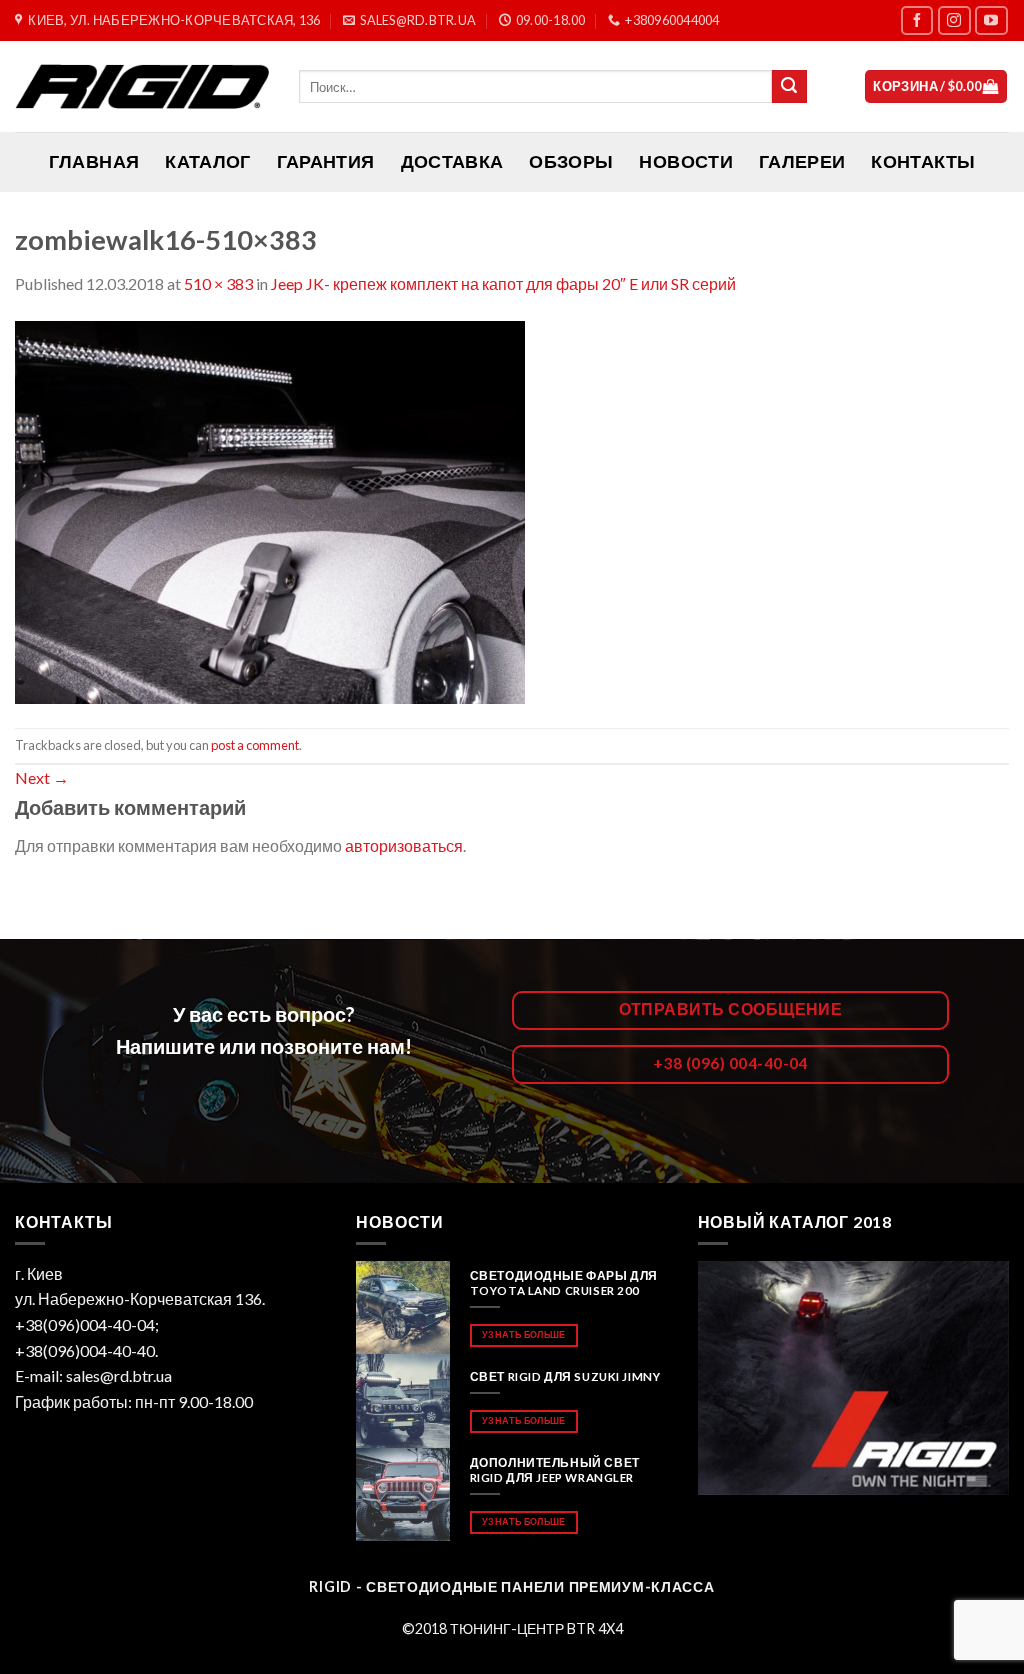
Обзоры (571, 161)
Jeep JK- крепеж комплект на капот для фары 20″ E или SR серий (503, 283)
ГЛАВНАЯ (94, 161)
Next (42, 777)
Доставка (452, 161)
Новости (685, 161)
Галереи (802, 161)
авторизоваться (404, 845)
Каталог (207, 161)
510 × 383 (218, 283)
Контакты (923, 161)
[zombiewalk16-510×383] (270, 509)
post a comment (255, 745)
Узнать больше (523, 1334)
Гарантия (326, 161)
